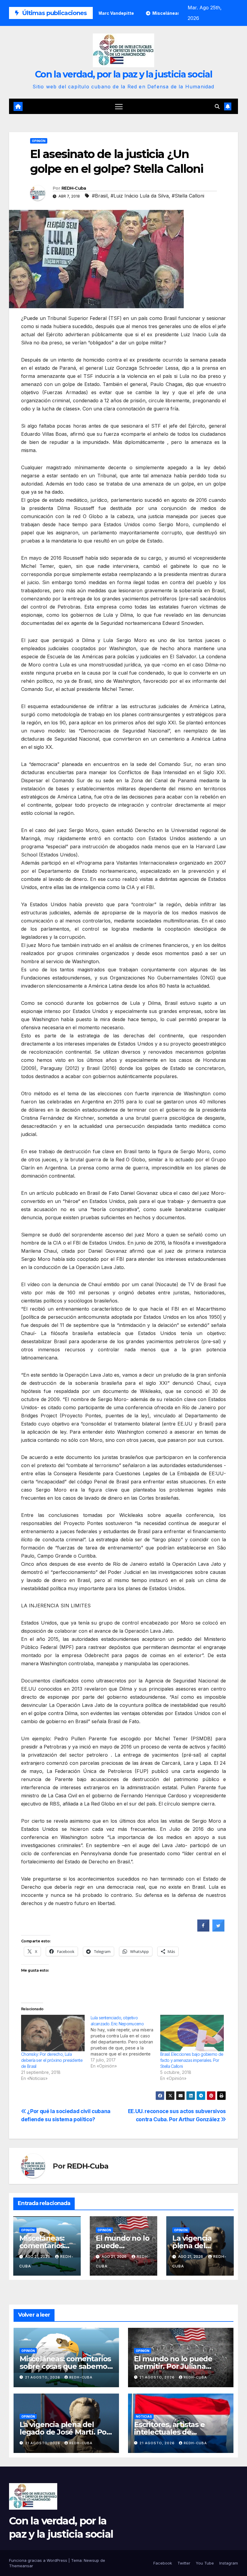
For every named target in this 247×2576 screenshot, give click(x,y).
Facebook (163, 2563)
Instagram (229, 2563)
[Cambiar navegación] (119, 106)
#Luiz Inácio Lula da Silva (140, 196)
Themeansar (21, 2566)
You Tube (205, 2563)
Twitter (184, 2563)
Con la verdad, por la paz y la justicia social (123, 74)
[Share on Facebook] (203, 1930)
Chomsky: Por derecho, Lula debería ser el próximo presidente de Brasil (52, 2060)
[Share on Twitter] (218, 1930)
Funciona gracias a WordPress (39, 2560)
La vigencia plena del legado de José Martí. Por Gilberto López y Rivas (64, 2432)
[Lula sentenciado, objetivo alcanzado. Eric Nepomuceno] (125, 2042)
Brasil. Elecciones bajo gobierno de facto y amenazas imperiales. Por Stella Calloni (192, 2060)
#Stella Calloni (188, 196)
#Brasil (100, 196)
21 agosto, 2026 (43, 2377)
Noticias (144, 2416)
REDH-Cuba (74, 188)
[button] (217, 106)
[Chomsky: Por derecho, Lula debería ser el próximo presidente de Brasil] (53, 2033)
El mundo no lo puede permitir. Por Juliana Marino (173, 2366)
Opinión (39, 141)
